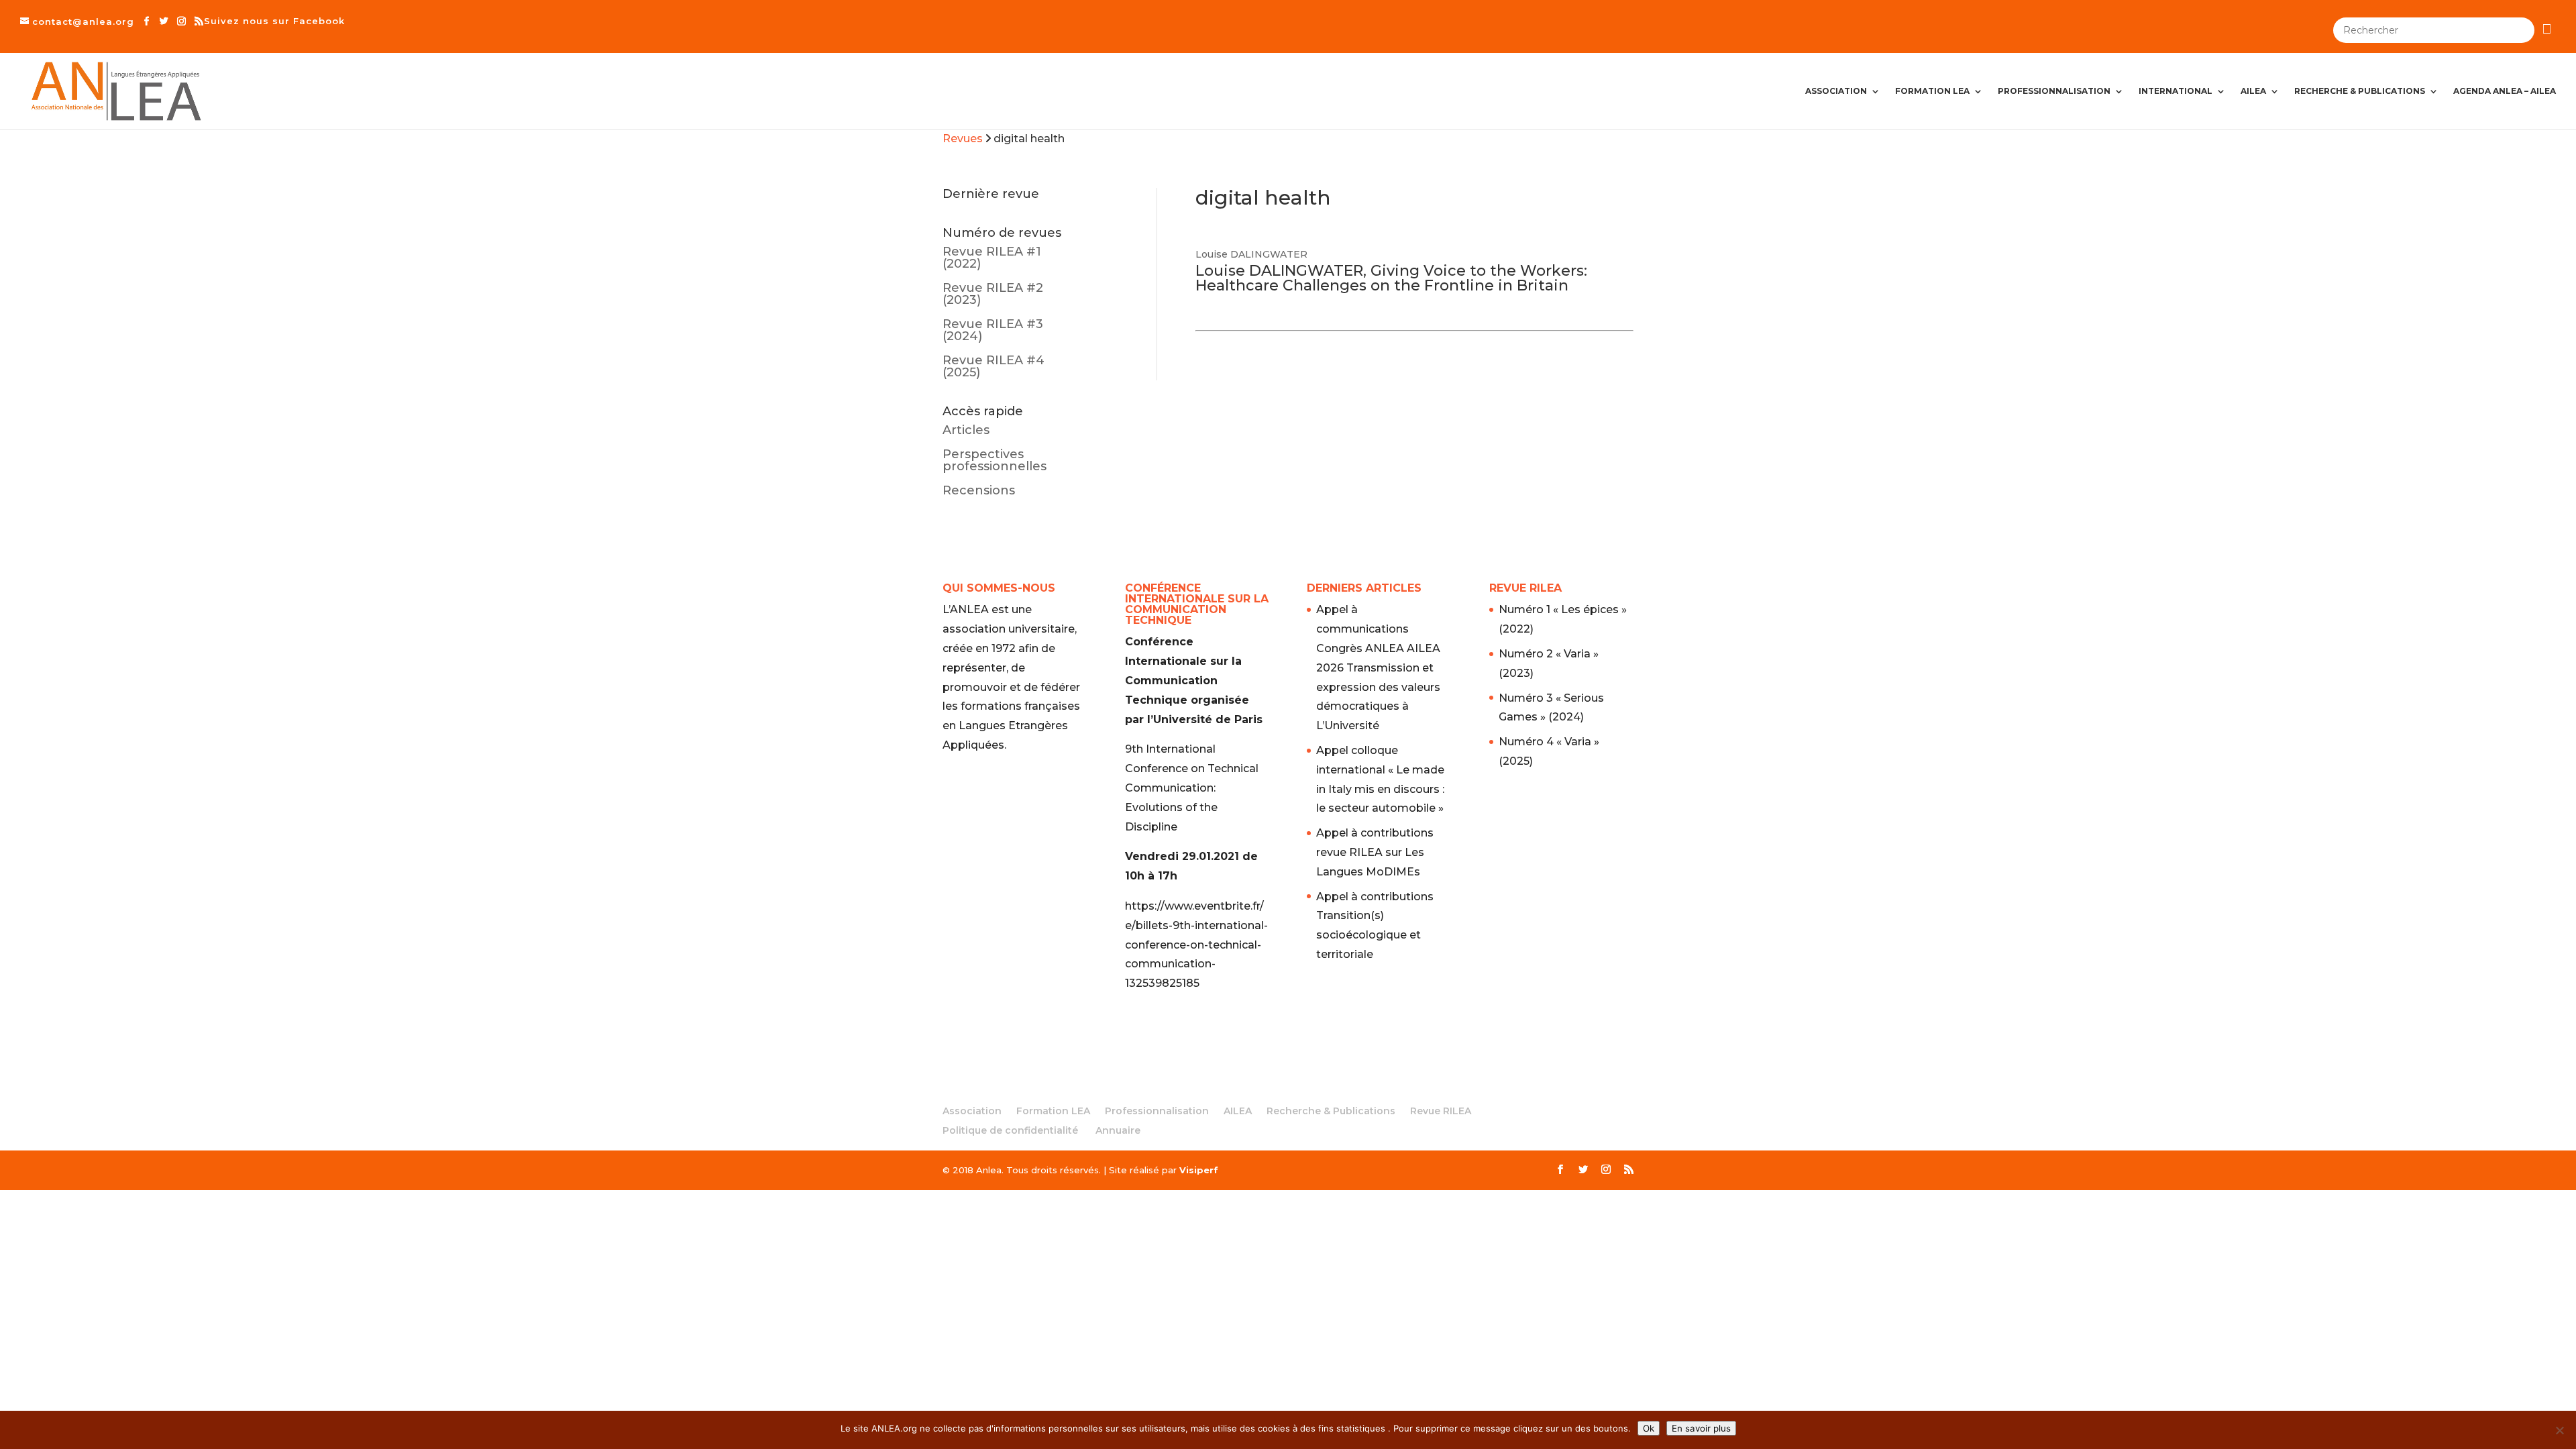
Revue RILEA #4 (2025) (994, 366)
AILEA (2253, 91)
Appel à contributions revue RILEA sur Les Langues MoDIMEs (1375, 852)
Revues (963, 139)
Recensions (979, 490)
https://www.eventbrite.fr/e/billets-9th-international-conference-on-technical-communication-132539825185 (1196, 945)
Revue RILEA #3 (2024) (993, 330)
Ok (1649, 1428)
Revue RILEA (1441, 1111)
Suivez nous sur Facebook (274, 21)
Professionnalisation (2054, 91)
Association (1836, 91)
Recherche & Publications (2360, 91)
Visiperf (1199, 1170)
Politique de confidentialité (1010, 1130)
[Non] (2559, 1430)
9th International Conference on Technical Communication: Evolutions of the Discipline (1192, 788)
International (2176, 91)
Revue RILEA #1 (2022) (992, 258)
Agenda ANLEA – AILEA (2505, 91)
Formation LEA (1932, 91)
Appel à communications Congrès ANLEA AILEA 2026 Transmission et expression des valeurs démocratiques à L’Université (1378, 667)
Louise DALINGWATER (1251, 254)
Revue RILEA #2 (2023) (993, 294)
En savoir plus (1701, 1428)
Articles (966, 430)
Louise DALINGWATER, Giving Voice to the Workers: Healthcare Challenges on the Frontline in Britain (1391, 278)
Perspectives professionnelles (995, 460)
